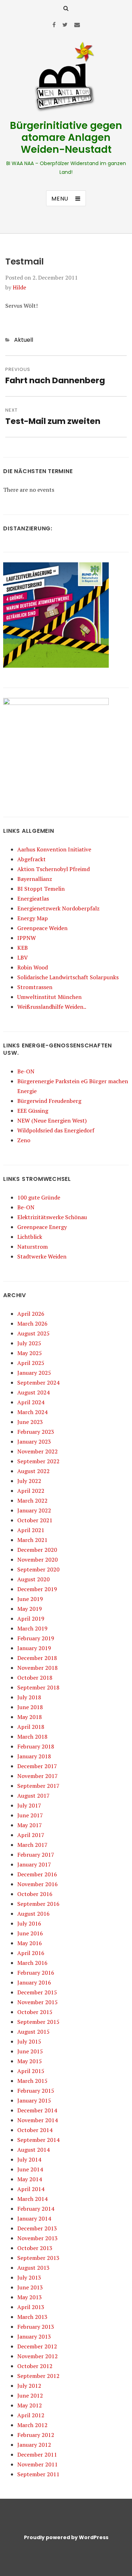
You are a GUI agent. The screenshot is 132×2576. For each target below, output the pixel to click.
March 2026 (32, 1323)
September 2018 (38, 1687)
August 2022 (33, 1471)
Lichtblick (30, 1237)
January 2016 (34, 1982)
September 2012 (38, 2376)
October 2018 (35, 1678)
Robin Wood (33, 967)
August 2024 (33, 1392)
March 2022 (32, 1501)
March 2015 (32, 2081)
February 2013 (36, 2327)
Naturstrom (33, 1247)
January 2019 (34, 1648)
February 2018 (36, 1746)
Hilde (19, 287)
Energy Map (33, 918)
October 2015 (35, 2012)
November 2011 (37, 2464)
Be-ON (26, 1071)
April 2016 (31, 1953)
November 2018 (37, 1668)
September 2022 (38, 1461)
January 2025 (34, 1373)
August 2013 (33, 2268)
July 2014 (29, 2159)
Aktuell (24, 340)
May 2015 (30, 2061)
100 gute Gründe (39, 1197)
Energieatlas (33, 898)
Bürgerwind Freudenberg (49, 1101)
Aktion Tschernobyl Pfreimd (54, 869)
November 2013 (37, 2238)
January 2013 (34, 2336)
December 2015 (37, 1992)
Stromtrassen (35, 987)
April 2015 (31, 2071)
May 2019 (30, 1609)
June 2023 (30, 1422)
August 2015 (33, 2032)
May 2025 (30, 1353)
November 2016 (37, 1884)
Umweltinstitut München (49, 997)
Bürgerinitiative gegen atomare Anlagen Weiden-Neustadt (66, 138)
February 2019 (36, 1638)
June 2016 (30, 1933)
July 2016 (29, 1923)
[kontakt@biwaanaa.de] (77, 25)
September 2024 (38, 1382)
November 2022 (37, 1451)
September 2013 (38, 2258)
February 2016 (36, 1973)
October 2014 (35, 2130)
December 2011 (37, 2454)
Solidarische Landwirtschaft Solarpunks (68, 977)
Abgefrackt (32, 859)
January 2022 (34, 1510)
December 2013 (37, 2228)
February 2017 (36, 1855)
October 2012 (35, 2366)
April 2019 (31, 1619)
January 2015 (34, 2100)
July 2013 (29, 2277)
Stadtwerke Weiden (42, 1256)
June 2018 (30, 1707)
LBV (23, 957)
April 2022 (31, 1491)
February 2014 (36, 2209)
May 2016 (30, 1943)
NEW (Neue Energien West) (52, 1120)
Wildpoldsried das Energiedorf (56, 1130)
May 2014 (30, 2179)
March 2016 (32, 1963)
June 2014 (30, 2169)
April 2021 (31, 1530)
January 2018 (34, 1756)
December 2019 (37, 1589)
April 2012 (31, 2415)
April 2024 (31, 1402)
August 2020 (33, 1579)
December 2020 (37, 1550)
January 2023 (34, 1441)
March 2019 (32, 1628)
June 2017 (30, 1815)
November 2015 (37, 2002)
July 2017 (29, 1805)
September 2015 (38, 2022)
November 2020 (37, 1560)
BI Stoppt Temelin (41, 889)
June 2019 (30, 1599)
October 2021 (35, 1520)
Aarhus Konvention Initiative (54, 849)
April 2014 (31, 2189)
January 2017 (34, 1864)
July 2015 (29, 2041)
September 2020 (38, 1569)
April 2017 (31, 1835)
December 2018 (37, 1658)
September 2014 (38, 2140)
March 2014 (32, 2199)
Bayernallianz (35, 879)
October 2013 (35, 2248)
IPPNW (27, 938)
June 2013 (30, 2287)
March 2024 (32, 1412)
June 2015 (30, 2051)
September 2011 (38, 2474)
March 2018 (32, 1737)
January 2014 (34, 2218)
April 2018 (31, 1727)
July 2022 (29, 1481)
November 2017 (37, 1776)
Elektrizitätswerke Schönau (52, 1217)
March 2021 (32, 1540)
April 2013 (31, 2307)
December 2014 (37, 2110)
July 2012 (29, 2386)
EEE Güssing (33, 1111)
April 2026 (31, 1314)
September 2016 (38, 1904)
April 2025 (31, 1363)
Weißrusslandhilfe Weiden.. (52, 1007)
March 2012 (32, 2425)
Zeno (24, 1140)
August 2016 (33, 1914)
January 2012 (34, 2445)
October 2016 (35, 1894)
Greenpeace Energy (42, 1227)
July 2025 (29, 1343)
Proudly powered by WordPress (66, 2537)
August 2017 (33, 1796)
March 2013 (32, 2317)
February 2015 (36, 2091)
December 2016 (37, 1874)
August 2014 (33, 2150)
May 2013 (30, 2297)
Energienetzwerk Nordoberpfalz (58, 908)
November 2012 (37, 2356)
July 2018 (29, 1697)
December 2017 (37, 1766)
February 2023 (36, 1432)
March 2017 (32, 1845)
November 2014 (37, 2120)
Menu (60, 199)
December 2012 (37, 2346)
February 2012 (36, 2435)
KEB (23, 948)
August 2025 (33, 1333)
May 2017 (30, 1825)
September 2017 (38, 1786)
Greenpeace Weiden (42, 928)
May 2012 (30, 2405)
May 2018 (30, 1717)
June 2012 (30, 2395)
